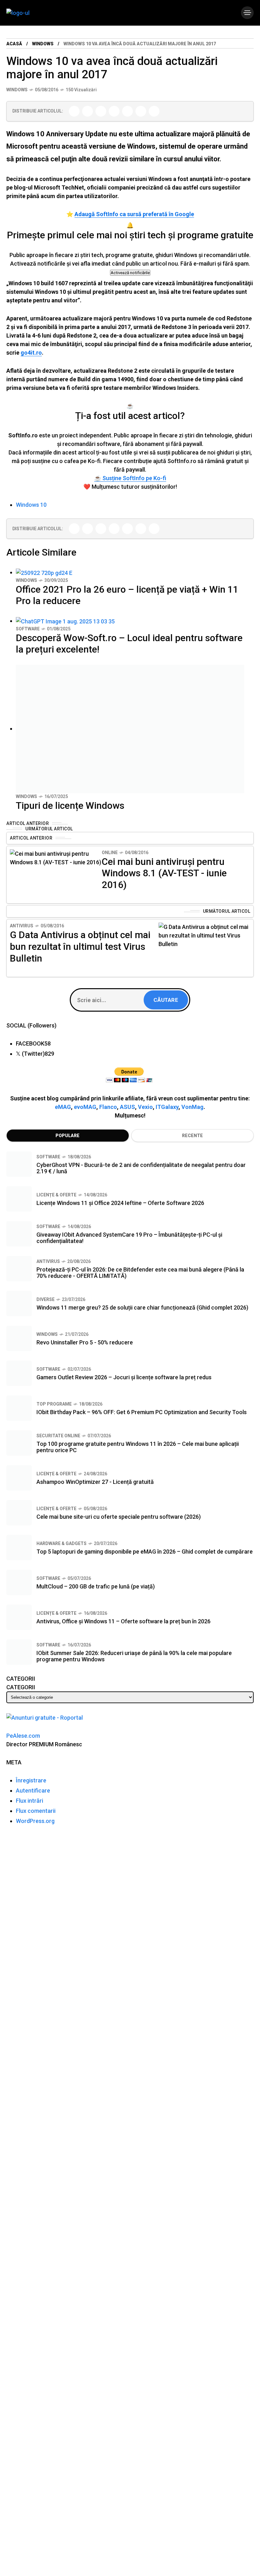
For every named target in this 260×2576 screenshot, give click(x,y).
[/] (247, 13)
